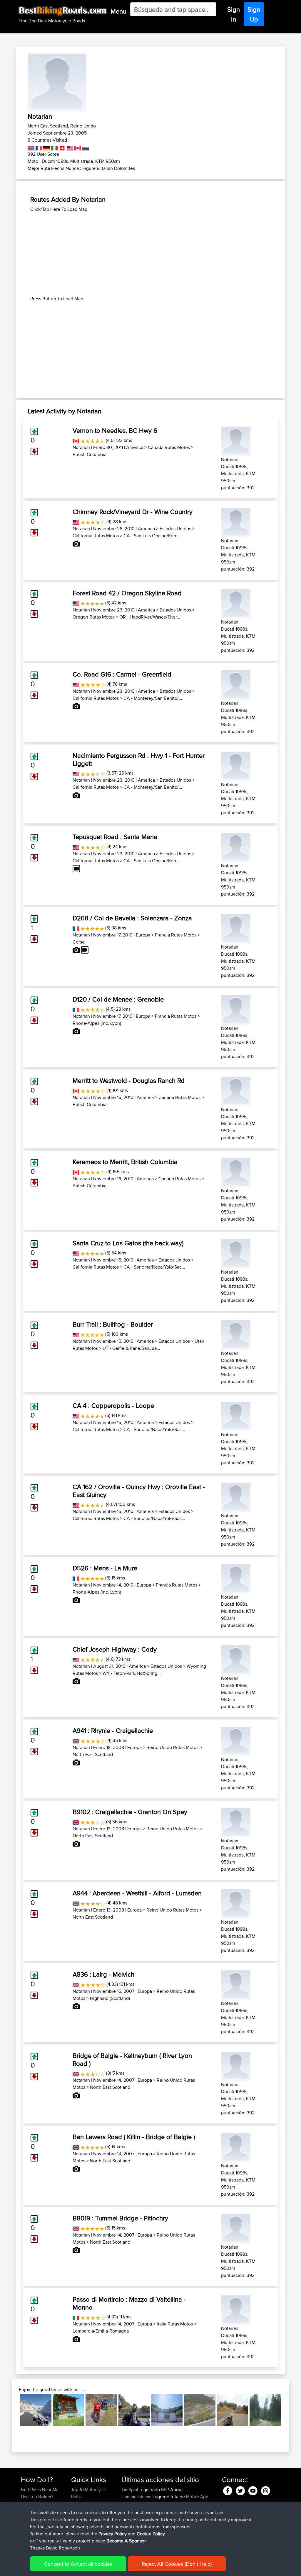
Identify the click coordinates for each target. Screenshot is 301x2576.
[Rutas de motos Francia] (38, 147)
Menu (118, 11)
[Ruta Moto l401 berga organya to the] (134, 2410)
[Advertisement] (150, 254)
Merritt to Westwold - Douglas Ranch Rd (129, 1080)
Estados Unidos (175, 529)
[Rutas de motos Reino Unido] (31, 147)
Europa (143, 935)
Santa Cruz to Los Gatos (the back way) (128, 1243)
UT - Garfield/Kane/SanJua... (131, 1348)
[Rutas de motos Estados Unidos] (70, 147)
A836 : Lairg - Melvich (103, 1974)
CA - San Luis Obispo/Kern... (152, 536)
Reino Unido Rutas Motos (172, 1747)
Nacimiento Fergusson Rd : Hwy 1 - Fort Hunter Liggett (139, 759)
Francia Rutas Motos (176, 935)
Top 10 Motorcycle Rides (88, 2493)
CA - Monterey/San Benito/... (153, 698)
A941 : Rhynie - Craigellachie (113, 1730)
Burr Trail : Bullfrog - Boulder (113, 1324)
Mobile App (197, 2497)
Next (290, 2410)
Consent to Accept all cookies (78, 2564)
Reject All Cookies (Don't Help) (177, 2564)
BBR (165, 2490)
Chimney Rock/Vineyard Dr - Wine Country (133, 512)
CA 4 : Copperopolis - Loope (113, 1405)
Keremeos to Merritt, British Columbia (125, 1162)
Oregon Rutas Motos (94, 617)
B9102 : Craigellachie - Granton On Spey (130, 1812)
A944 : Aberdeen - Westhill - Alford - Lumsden (137, 1893)
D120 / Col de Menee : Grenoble (118, 999)
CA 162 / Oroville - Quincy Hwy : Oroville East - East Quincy (139, 1491)
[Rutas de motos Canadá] (77, 147)
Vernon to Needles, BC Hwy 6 (115, 430)
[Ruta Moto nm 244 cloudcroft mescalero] (265, 2410)
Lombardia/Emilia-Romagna (101, 2331)
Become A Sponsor (126, 2541)
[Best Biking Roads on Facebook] (228, 2490)
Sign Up (254, 14)
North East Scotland (93, 1754)
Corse (79, 942)
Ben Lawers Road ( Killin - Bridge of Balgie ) (134, 2137)
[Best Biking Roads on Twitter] (240, 2490)
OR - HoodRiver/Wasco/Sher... (150, 617)
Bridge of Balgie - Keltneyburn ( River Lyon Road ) (132, 2059)
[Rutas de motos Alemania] (46, 147)
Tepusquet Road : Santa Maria (115, 837)
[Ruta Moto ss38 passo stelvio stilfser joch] (36, 2410)
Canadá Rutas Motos (169, 447)
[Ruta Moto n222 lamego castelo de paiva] (167, 2410)
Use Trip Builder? (37, 2497)
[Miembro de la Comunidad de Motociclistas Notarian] (236, 440)
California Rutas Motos (96, 536)
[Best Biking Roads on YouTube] (253, 2490)
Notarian (81, 447)
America (135, 447)
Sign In (234, 14)
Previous (11, 2410)
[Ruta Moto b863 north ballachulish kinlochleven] (101, 2410)
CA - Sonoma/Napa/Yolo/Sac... (154, 1267)
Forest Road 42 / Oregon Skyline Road (127, 593)
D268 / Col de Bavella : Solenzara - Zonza (132, 918)
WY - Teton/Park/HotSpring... (132, 1673)
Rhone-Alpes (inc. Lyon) (97, 1023)
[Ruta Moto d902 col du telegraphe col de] (69, 2410)
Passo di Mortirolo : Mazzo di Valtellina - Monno (129, 2303)
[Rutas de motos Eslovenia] (85, 147)
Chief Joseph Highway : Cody (115, 1649)
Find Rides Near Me (40, 2490)
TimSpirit (130, 2490)
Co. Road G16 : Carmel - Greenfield (122, 674)
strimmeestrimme (138, 2497)
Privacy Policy (113, 2534)
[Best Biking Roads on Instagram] (266, 2490)
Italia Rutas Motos (175, 2324)
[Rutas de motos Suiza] (62, 147)
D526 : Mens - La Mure (105, 1568)
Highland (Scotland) (110, 1998)
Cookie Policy (151, 2534)
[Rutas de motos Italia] (54, 147)
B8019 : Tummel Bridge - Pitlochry (120, 2218)
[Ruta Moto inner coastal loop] (233, 2410)
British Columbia (90, 454)
